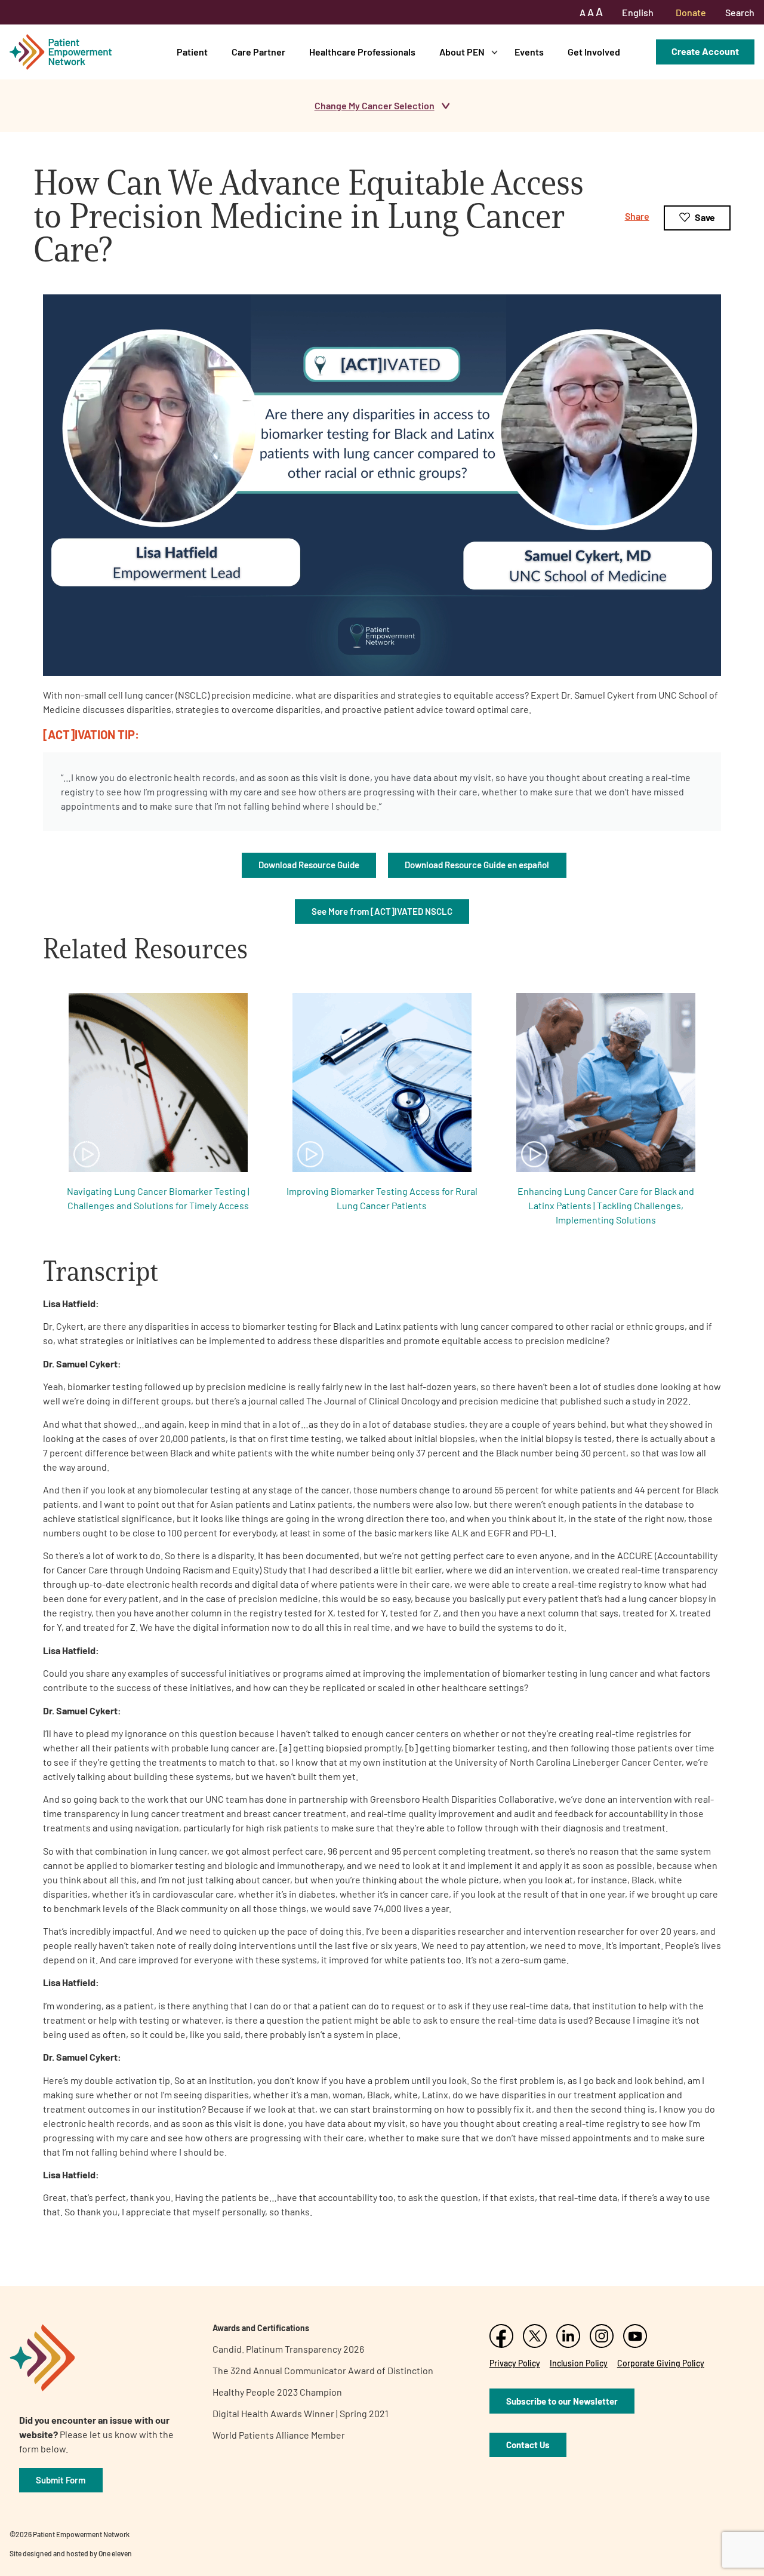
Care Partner (258, 52)
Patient (192, 52)
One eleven (115, 2553)
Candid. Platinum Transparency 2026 (288, 2349)
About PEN (462, 52)
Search (740, 12)
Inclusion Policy (579, 2363)
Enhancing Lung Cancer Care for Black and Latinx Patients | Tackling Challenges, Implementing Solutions (606, 1205)
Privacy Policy (515, 2363)
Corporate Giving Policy (661, 2363)
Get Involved (594, 52)
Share (637, 216)
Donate (691, 12)
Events (529, 52)
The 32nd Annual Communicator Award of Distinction (323, 2370)
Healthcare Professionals (362, 52)
